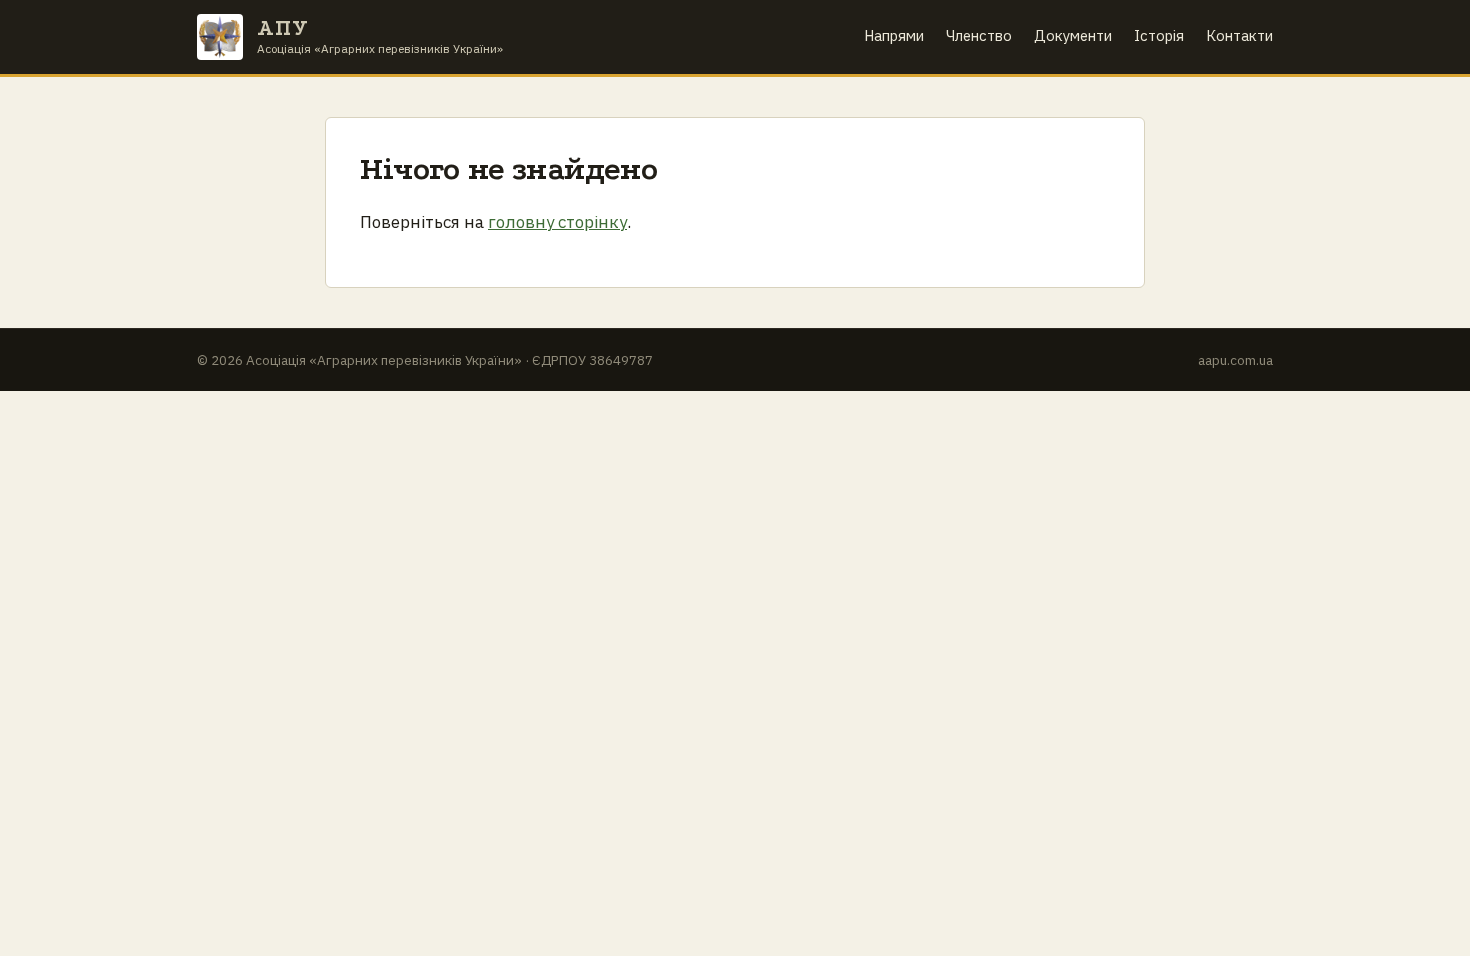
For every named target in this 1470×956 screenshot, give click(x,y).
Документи (1073, 35)
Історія (1159, 35)
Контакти (1239, 35)
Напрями (894, 35)
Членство (979, 35)
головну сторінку (557, 222)
